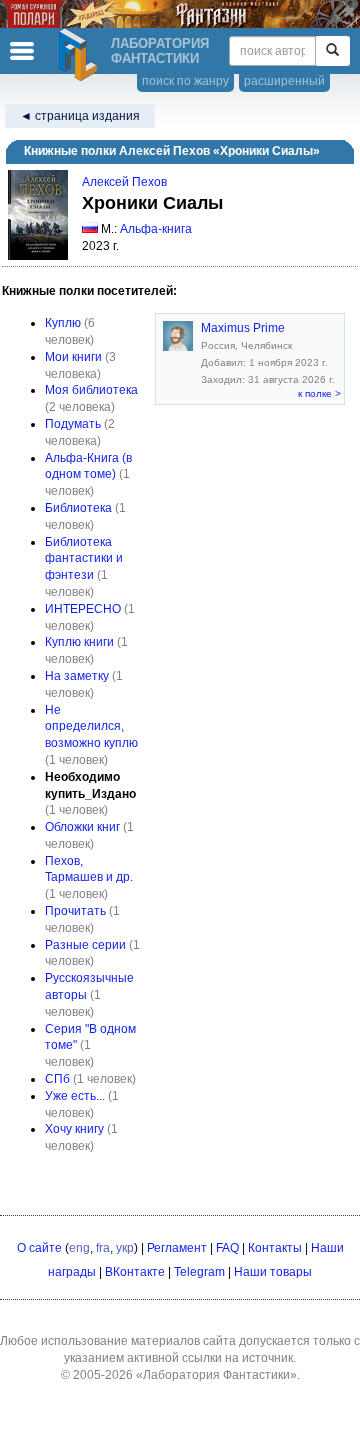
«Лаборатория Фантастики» (216, 1375)
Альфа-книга (156, 229)
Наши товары (273, 1272)
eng (79, 1248)
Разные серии (85, 945)
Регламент (177, 1248)
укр (125, 1248)
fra (103, 1248)
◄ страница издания (80, 116)
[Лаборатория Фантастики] (81, 55)
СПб (57, 1079)
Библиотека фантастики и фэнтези (84, 559)
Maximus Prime (243, 328)
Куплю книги (79, 642)
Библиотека (78, 508)
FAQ (227, 1248)
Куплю (63, 323)
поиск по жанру (185, 81)
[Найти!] (332, 51)
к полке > (319, 393)
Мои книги (73, 357)
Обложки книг (82, 827)
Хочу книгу (74, 1129)
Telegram (199, 1272)
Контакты (275, 1248)
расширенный (284, 81)
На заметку (77, 676)
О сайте (39, 1248)
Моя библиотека (91, 390)
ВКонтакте (135, 1272)
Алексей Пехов (124, 182)
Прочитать (75, 911)
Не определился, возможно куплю (91, 727)
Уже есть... (75, 1096)
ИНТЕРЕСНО (83, 609)
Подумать (73, 424)
